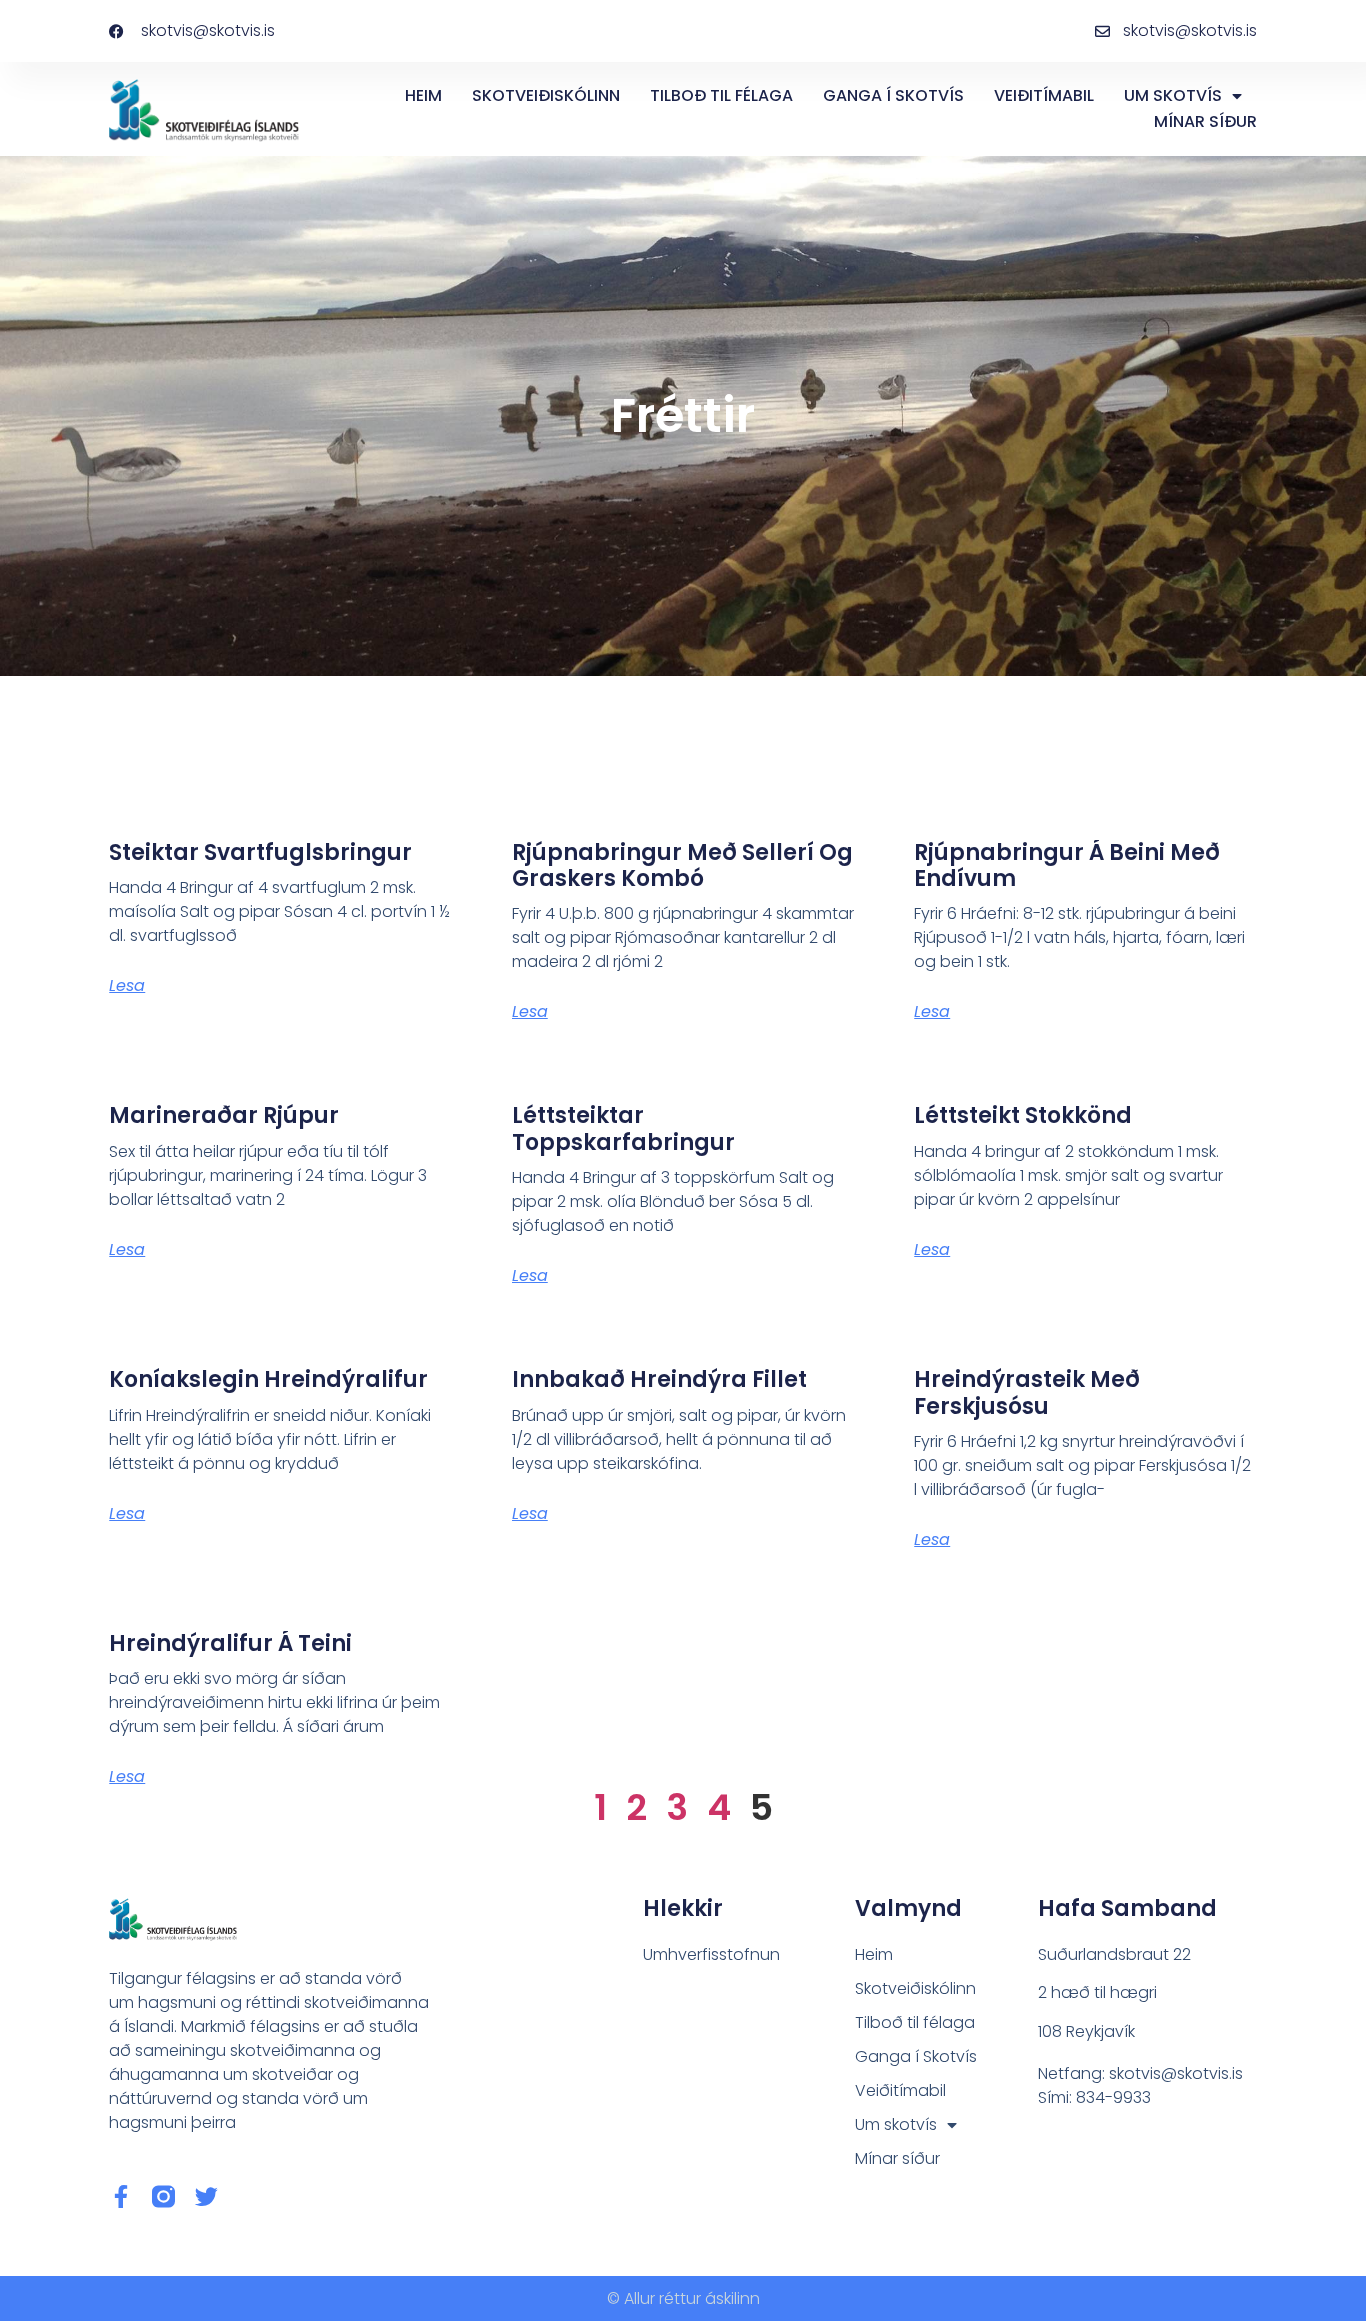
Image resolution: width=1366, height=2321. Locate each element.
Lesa (127, 985)
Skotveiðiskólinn (546, 95)
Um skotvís (1173, 95)
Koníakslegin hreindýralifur (268, 1379)
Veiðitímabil (1044, 95)
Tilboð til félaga (721, 95)
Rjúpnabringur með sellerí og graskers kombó (682, 865)
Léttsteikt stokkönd (1023, 1115)
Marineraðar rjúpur (224, 1115)
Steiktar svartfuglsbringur (260, 852)
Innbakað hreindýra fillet (659, 1379)
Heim (423, 95)
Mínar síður (1205, 121)
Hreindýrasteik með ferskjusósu (1027, 1392)
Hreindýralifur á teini (230, 1643)
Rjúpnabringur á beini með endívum (1067, 865)
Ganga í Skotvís (893, 95)
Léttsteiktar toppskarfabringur (623, 1128)
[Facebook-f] (120, 2196)
